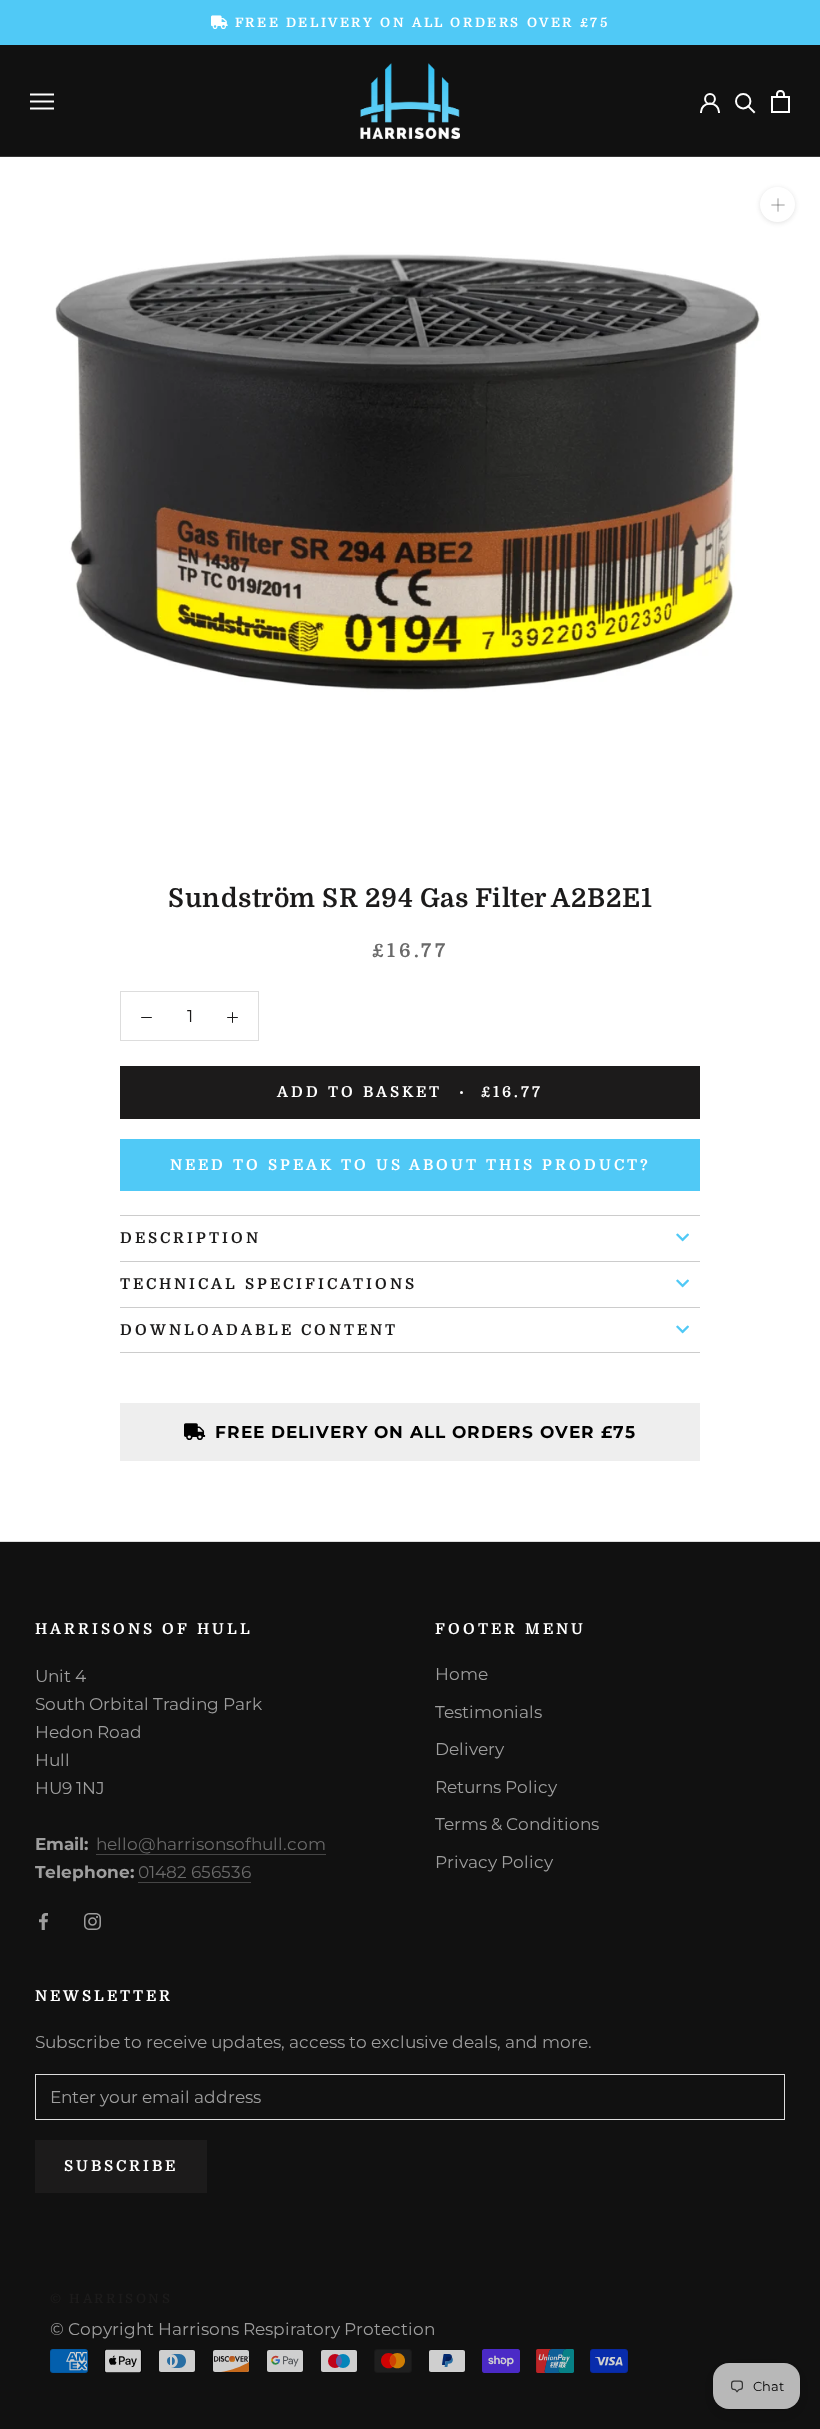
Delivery (469, 1749)
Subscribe (121, 2166)
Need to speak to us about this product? (410, 1165)
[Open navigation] (42, 101)
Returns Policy (496, 1787)
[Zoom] (777, 204)
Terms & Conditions (517, 1824)
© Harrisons (111, 2298)
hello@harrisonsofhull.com (211, 1844)
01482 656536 (194, 1872)
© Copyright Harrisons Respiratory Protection (242, 2329)
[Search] (745, 101)
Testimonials (488, 1712)
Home (461, 1674)
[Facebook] (43, 1920)
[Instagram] (92, 1920)
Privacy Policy (494, 1862)
